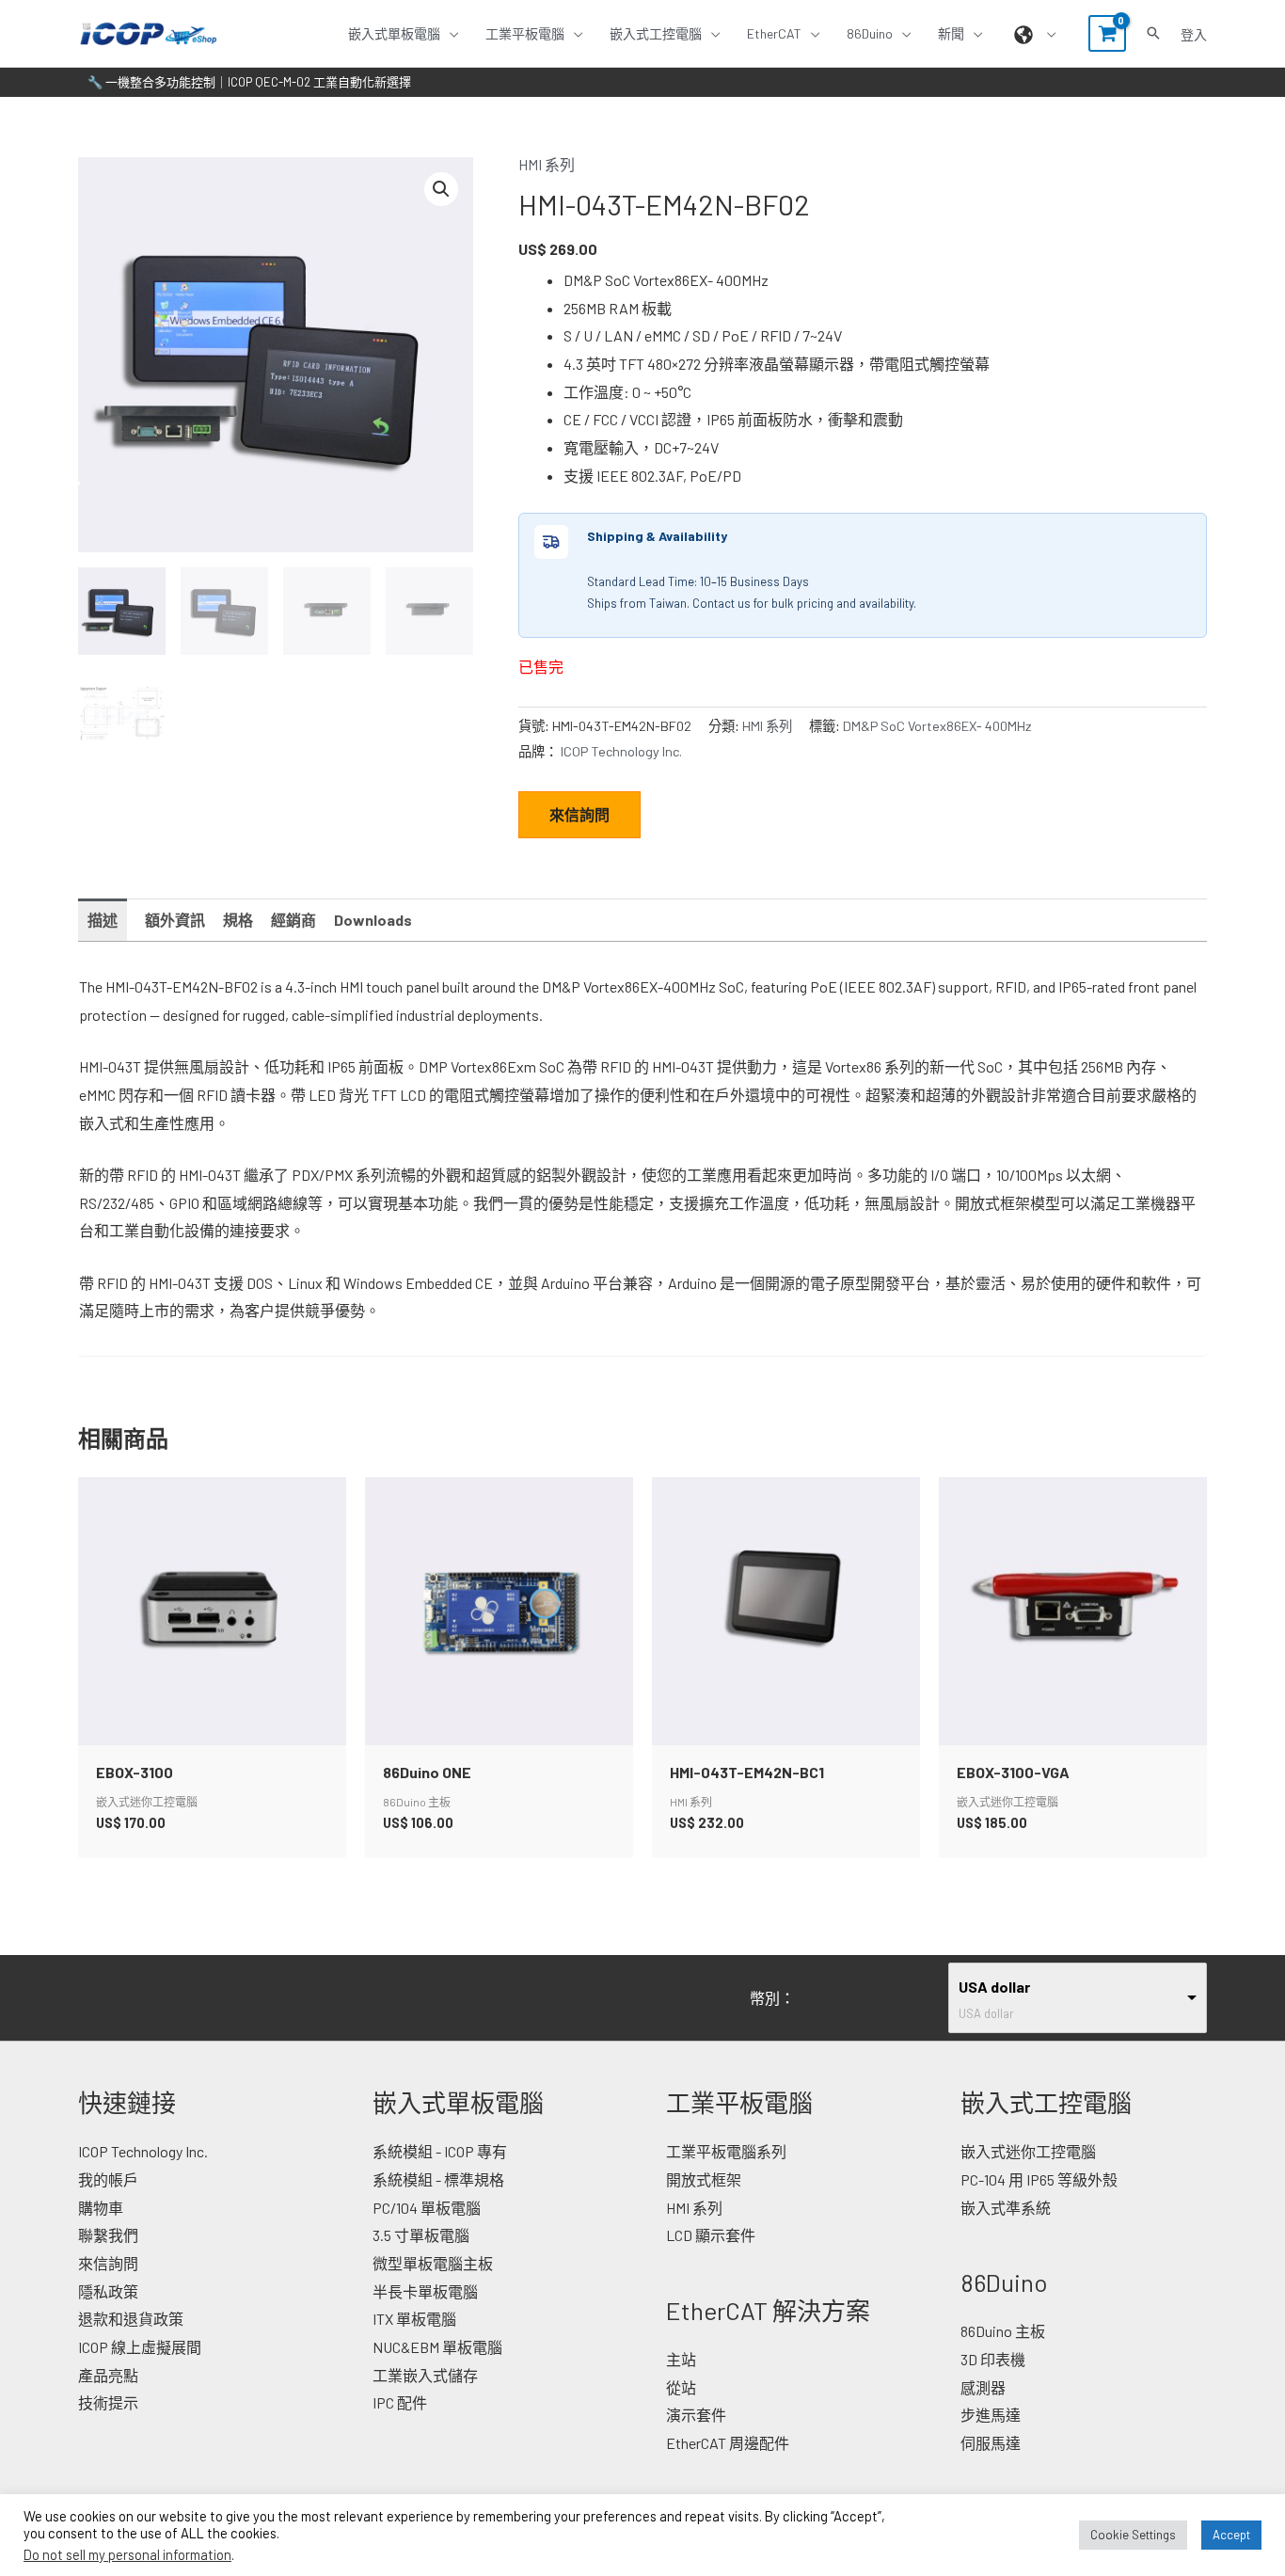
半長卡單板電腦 (425, 2291)
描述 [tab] (103, 920)
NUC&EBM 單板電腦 (437, 2347)
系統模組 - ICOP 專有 (440, 2151)
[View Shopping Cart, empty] (1107, 33)
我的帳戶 (108, 2179)
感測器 (983, 2387)
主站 (681, 2359)
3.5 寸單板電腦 (421, 2235)
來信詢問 (579, 814)
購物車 (101, 2208)
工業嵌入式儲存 (425, 2375)
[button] (450, 33)
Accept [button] (1231, 2535)
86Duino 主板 (1003, 2331)
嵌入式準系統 (1006, 2208)
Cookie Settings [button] (1133, 2535)
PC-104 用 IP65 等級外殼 (1039, 2179)
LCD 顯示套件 (711, 2235)
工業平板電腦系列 (726, 2151)
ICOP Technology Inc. (621, 751)
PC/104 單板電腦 (427, 2208)
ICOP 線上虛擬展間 (140, 2347)
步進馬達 (991, 2415)
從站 (681, 2387)
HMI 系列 (547, 164)
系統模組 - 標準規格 (438, 2179)
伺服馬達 (991, 2443)
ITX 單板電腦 (414, 2319)
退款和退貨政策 (131, 2319)
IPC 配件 (400, 2402)
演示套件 (696, 2415)
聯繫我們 (108, 2235)
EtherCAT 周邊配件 (728, 2443)
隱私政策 (108, 2291)
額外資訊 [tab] (175, 920)
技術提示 (108, 2402)
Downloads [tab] (373, 920)
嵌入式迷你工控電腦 (1028, 2151)
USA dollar (994, 1987)
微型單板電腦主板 (433, 2263)
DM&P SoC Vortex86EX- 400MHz (937, 726)
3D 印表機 (993, 2359)
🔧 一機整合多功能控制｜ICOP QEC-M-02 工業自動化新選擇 (249, 82)
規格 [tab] (238, 920)
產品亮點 (108, 2375)
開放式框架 (704, 2179)
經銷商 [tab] (293, 920)
